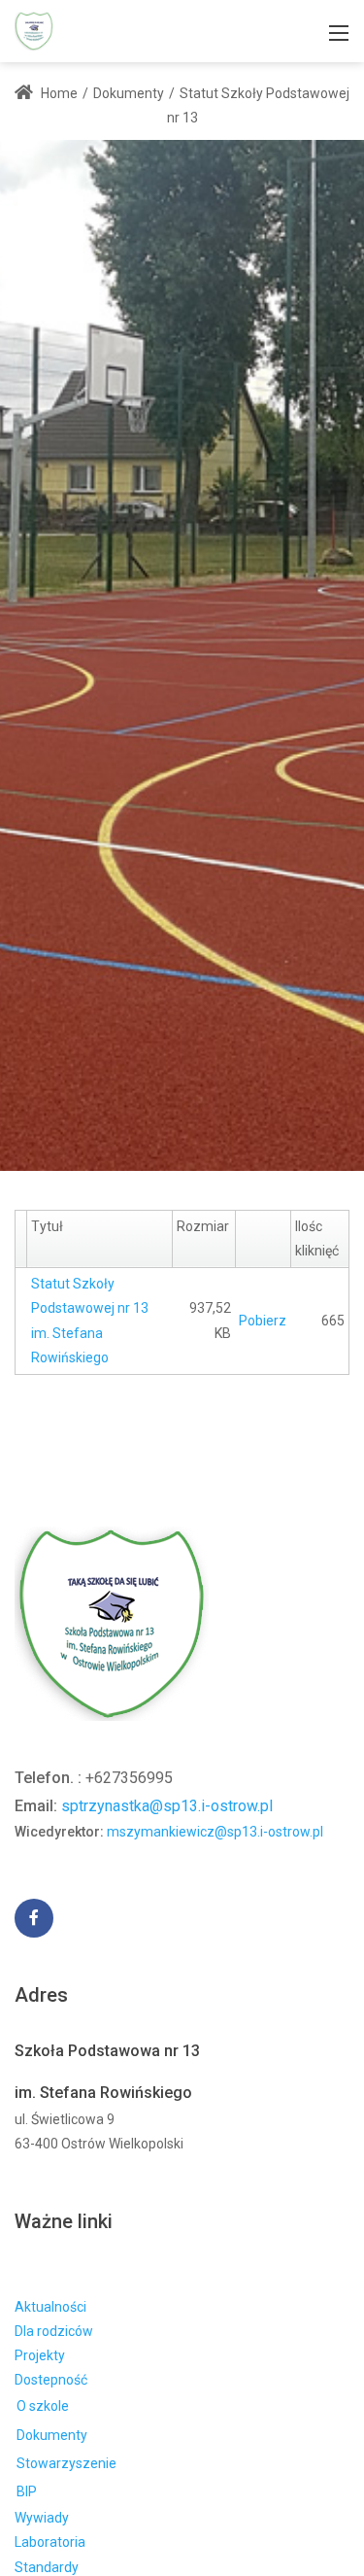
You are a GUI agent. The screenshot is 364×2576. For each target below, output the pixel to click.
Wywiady (42, 2518)
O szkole (43, 2406)
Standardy (47, 2567)
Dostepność (51, 2380)
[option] (182, 655)
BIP (27, 2491)
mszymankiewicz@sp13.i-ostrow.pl (215, 1832)
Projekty (40, 2355)
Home (58, 93)
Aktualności (50, 2307)
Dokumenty (52, 2435)
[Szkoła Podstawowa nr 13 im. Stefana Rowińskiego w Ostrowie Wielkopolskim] (34, 30)
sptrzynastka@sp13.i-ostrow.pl (167, 1806)
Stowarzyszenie (66, 2463)
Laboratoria (50, 2542)
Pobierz (263, 1321)
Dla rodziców (54, 2331)
